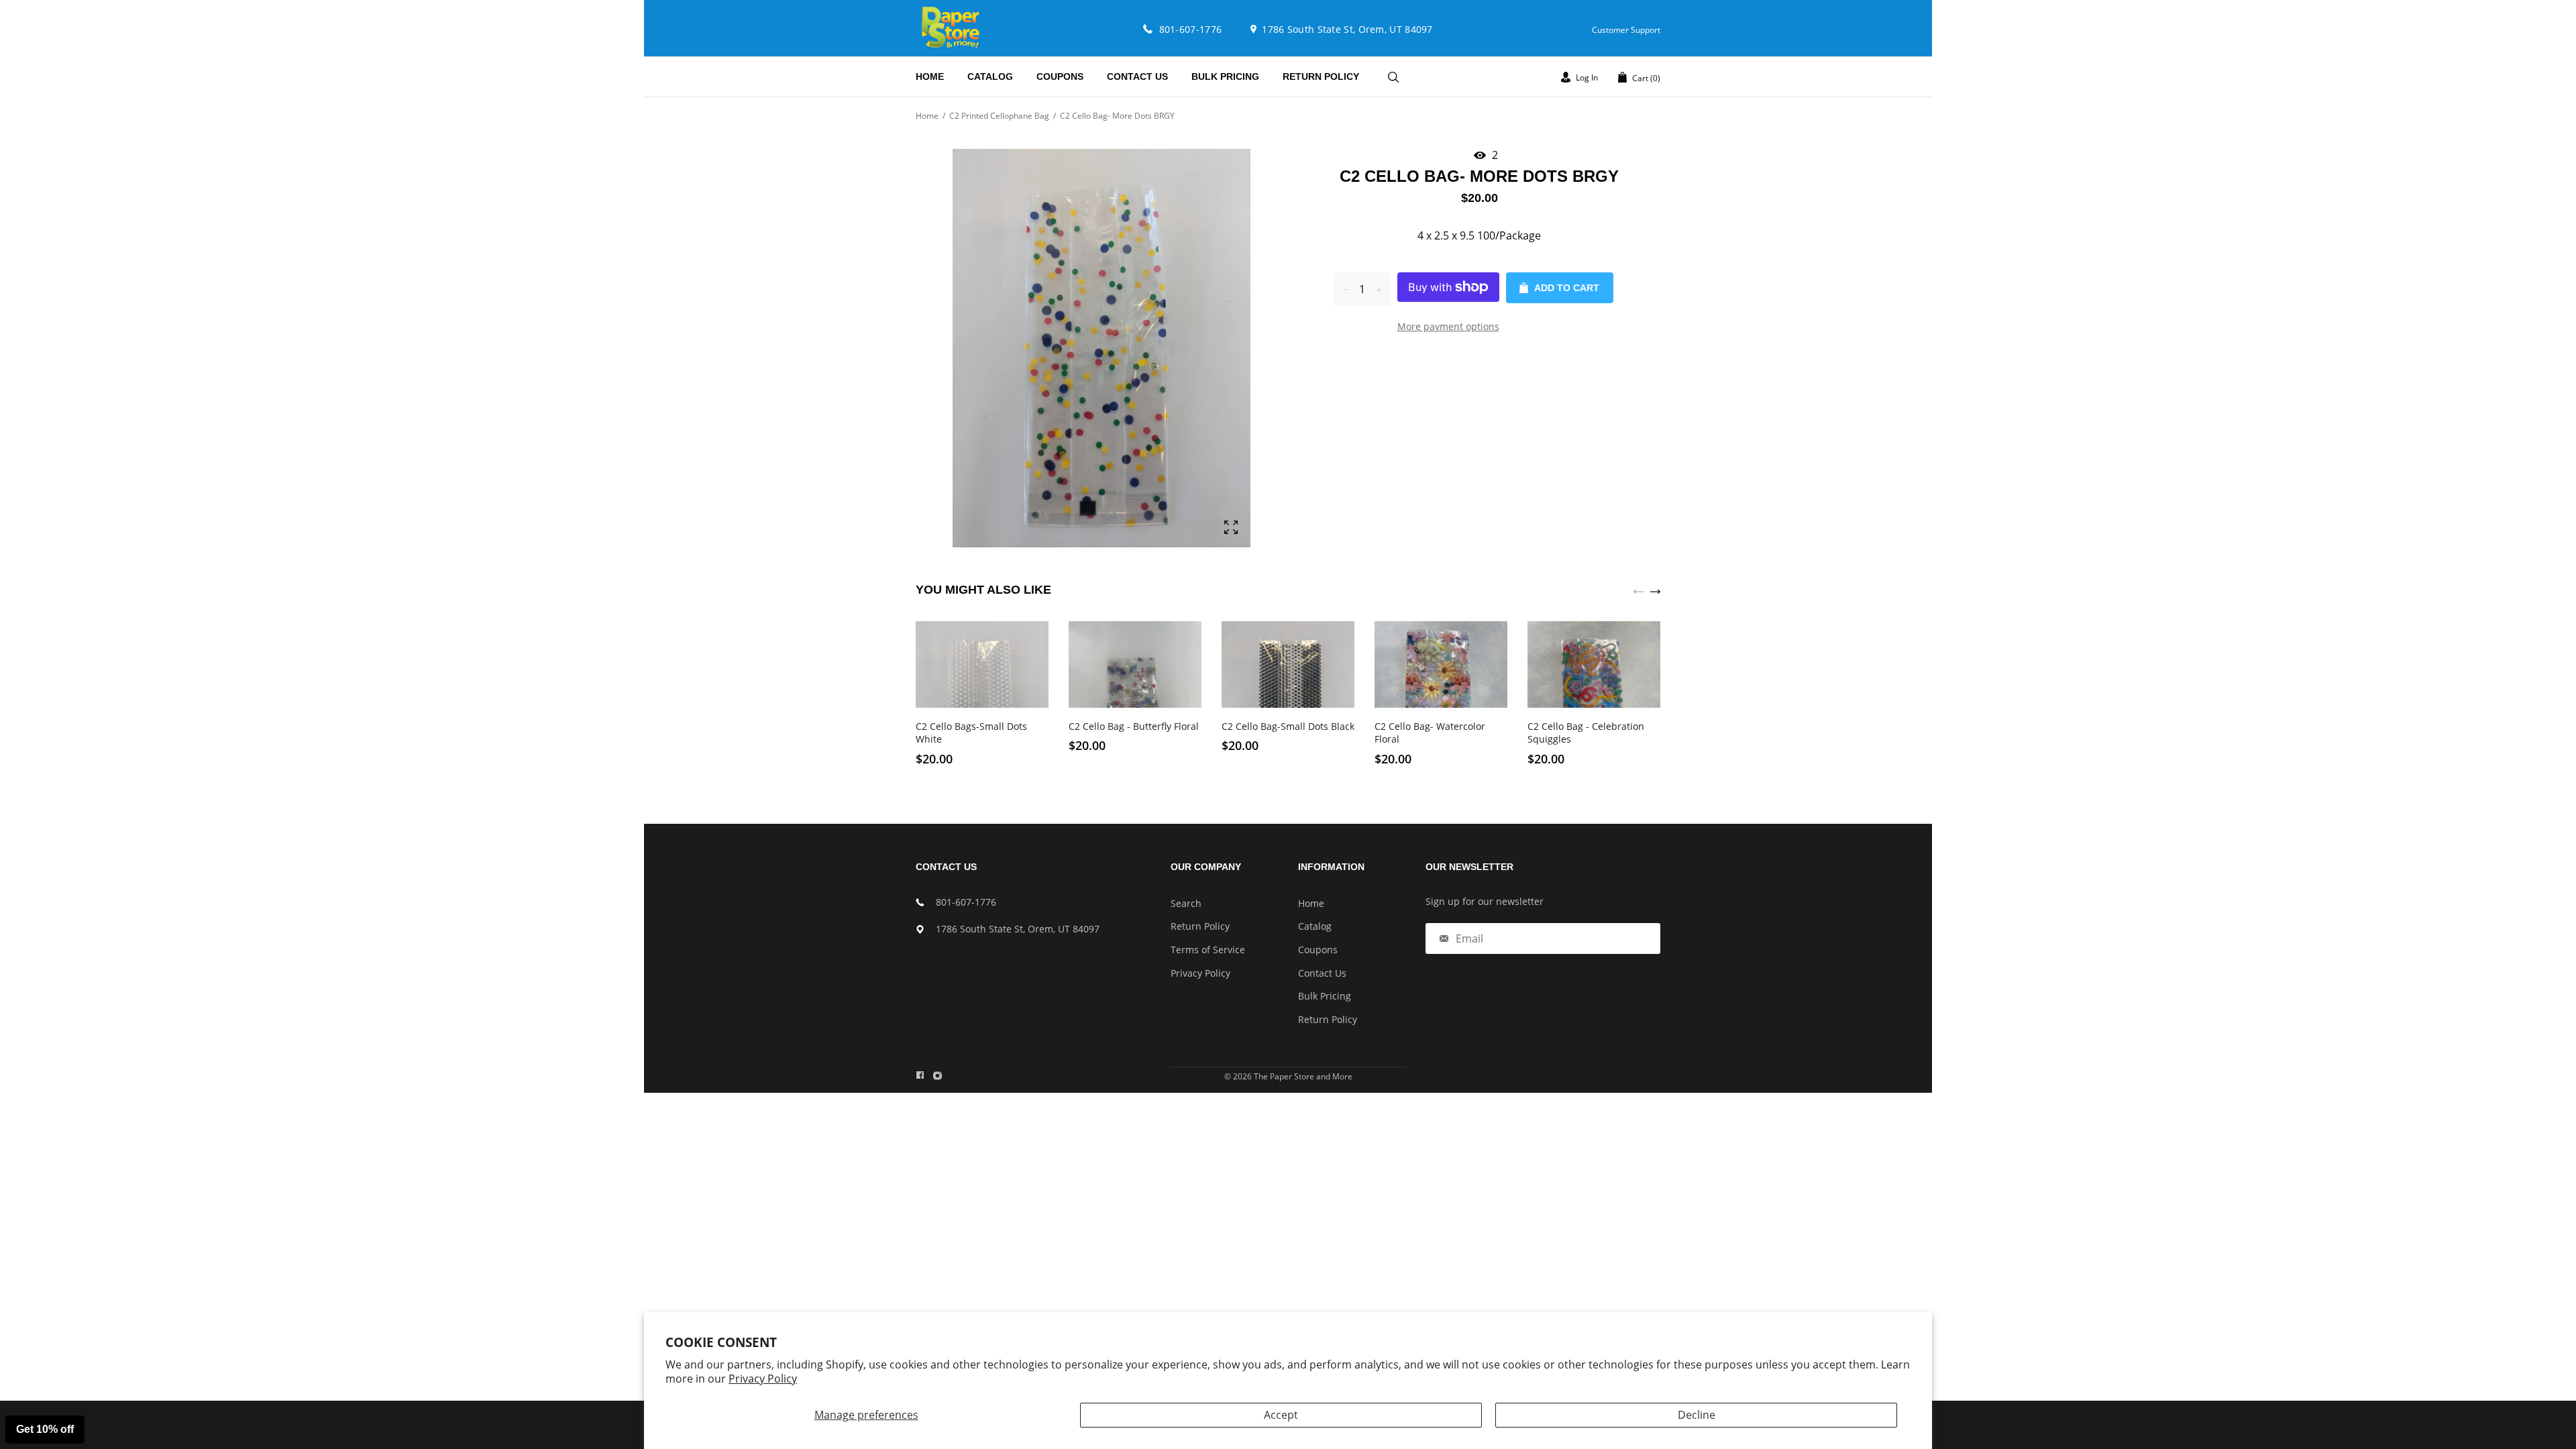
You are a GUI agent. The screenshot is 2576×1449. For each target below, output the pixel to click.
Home (927, 116)
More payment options (1448, 326)
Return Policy (1200, 926)
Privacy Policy (763, 1379)
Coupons (1318, 950)
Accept (1281, 1415)
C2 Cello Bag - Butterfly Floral (1134, 726)
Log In (1586, 77)
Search (1186, 903)
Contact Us (1322, 973)
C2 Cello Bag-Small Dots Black (1288, 726)
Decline (1697, 1415)
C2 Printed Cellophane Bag (999, 116)
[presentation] (1639, 590)
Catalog (1315, 926)
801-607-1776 (966, 902)
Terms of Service (1208, 950)
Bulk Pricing (1325, 996)
